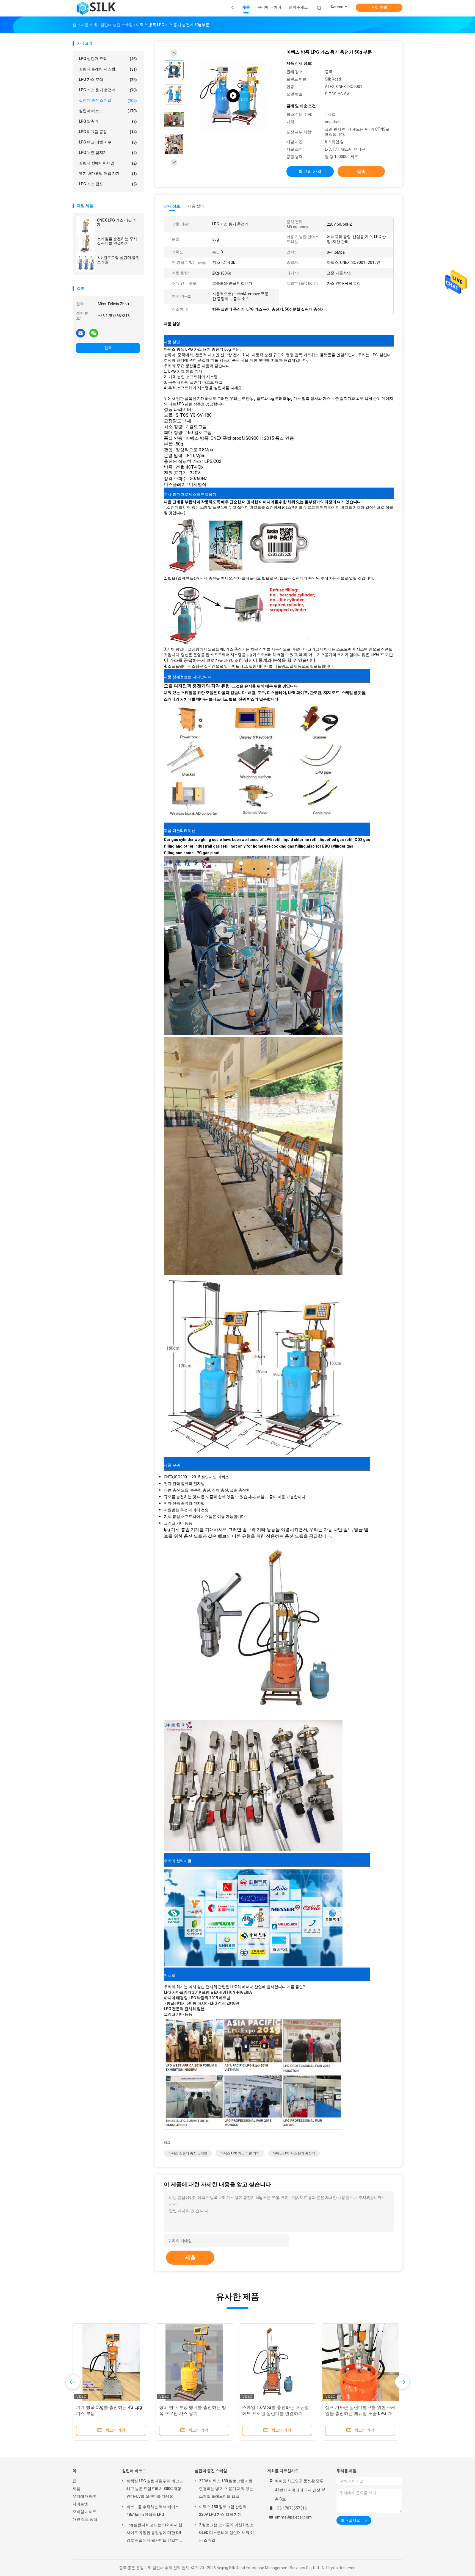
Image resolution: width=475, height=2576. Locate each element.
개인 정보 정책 (85, 2519)
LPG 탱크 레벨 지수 (108, 142)
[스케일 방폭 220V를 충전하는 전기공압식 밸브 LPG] (111, 2362)
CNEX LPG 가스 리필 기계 (117, 222)
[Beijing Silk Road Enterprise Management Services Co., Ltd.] (97, 8)
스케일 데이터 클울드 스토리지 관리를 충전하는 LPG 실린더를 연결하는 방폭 (360, 2413)
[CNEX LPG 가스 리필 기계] (85, 225)
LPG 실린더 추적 (108, 59)
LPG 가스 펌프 (108, 184)
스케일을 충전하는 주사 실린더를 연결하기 (117, 241)
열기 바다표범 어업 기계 (108, 174)
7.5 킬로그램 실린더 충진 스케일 (118, 260)
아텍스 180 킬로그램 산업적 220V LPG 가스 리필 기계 (223, 2511)
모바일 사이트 (85, 2512)
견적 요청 (379, 7)
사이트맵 (80, 2504)
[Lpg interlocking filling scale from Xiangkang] (233, 96)
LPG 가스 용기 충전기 (108, 90)
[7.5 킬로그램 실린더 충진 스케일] (85, 263)
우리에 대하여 (85, 2496)
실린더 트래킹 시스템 (108, 69)
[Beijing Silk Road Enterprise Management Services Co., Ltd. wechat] (94, 333)
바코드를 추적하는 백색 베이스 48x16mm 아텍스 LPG (153, 2511)
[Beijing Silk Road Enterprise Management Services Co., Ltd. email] (81, 333)
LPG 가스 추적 (108, 80)
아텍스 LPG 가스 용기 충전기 (294, 2153)
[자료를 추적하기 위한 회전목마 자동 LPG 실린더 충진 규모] (194, 2362)
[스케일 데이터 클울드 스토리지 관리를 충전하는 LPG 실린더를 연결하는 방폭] (360, 2362)
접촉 (108, 348)
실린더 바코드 (108, 111)
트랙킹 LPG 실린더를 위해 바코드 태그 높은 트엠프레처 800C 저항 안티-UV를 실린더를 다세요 (155, 2489)
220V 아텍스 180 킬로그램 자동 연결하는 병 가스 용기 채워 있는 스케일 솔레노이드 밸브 (226, 2489)
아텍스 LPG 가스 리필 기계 (240, 2153)
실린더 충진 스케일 (108, 100)
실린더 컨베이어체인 (108, 163)
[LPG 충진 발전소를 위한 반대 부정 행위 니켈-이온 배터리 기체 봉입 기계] (277, 2362)
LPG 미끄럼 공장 (108, 132)
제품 (76, 2489)
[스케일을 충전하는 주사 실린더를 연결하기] (85, 244)
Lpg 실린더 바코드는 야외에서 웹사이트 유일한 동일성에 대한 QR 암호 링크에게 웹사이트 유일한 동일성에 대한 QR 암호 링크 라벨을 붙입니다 (155, 2533)
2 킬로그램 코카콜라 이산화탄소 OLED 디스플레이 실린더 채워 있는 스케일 (227, 2533)
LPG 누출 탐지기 (108, 153)
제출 (190, 2257)
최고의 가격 (310, 171)
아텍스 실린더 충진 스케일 (188, 2153)
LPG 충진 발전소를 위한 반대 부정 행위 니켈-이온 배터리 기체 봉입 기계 (277, 2413)
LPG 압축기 (108, 121)
